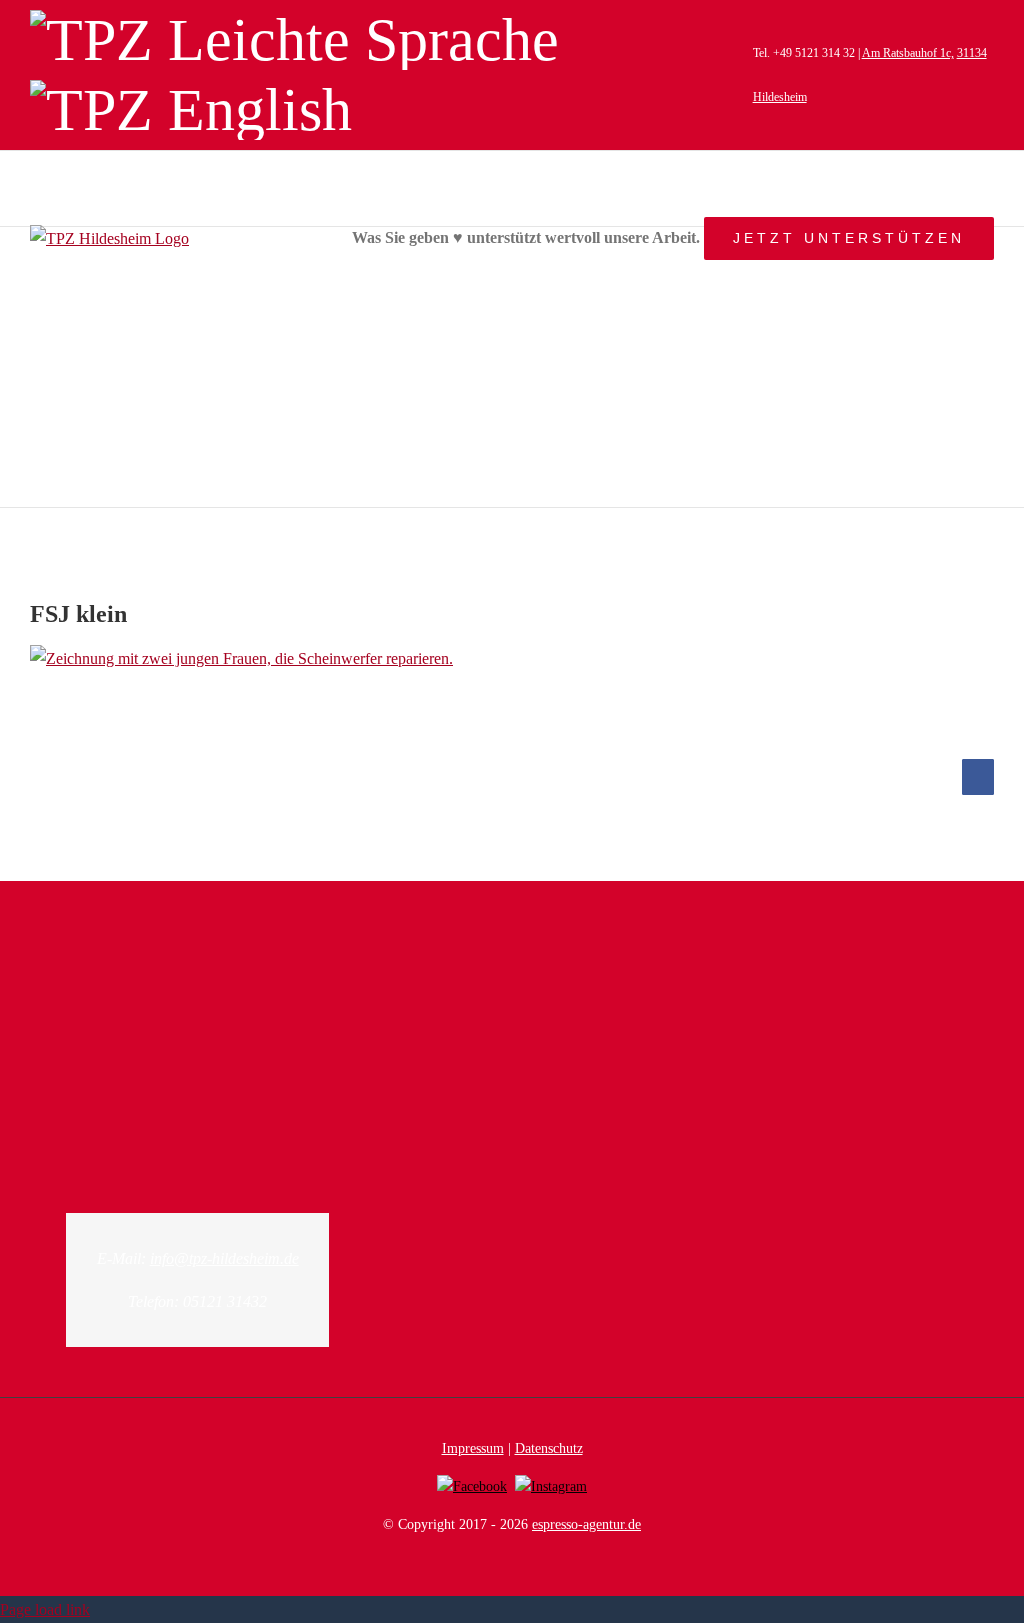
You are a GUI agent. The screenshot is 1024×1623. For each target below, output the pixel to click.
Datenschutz (549, 1448)
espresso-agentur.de (586, 1524)
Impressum (473, 1448)
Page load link (45, 1609)
